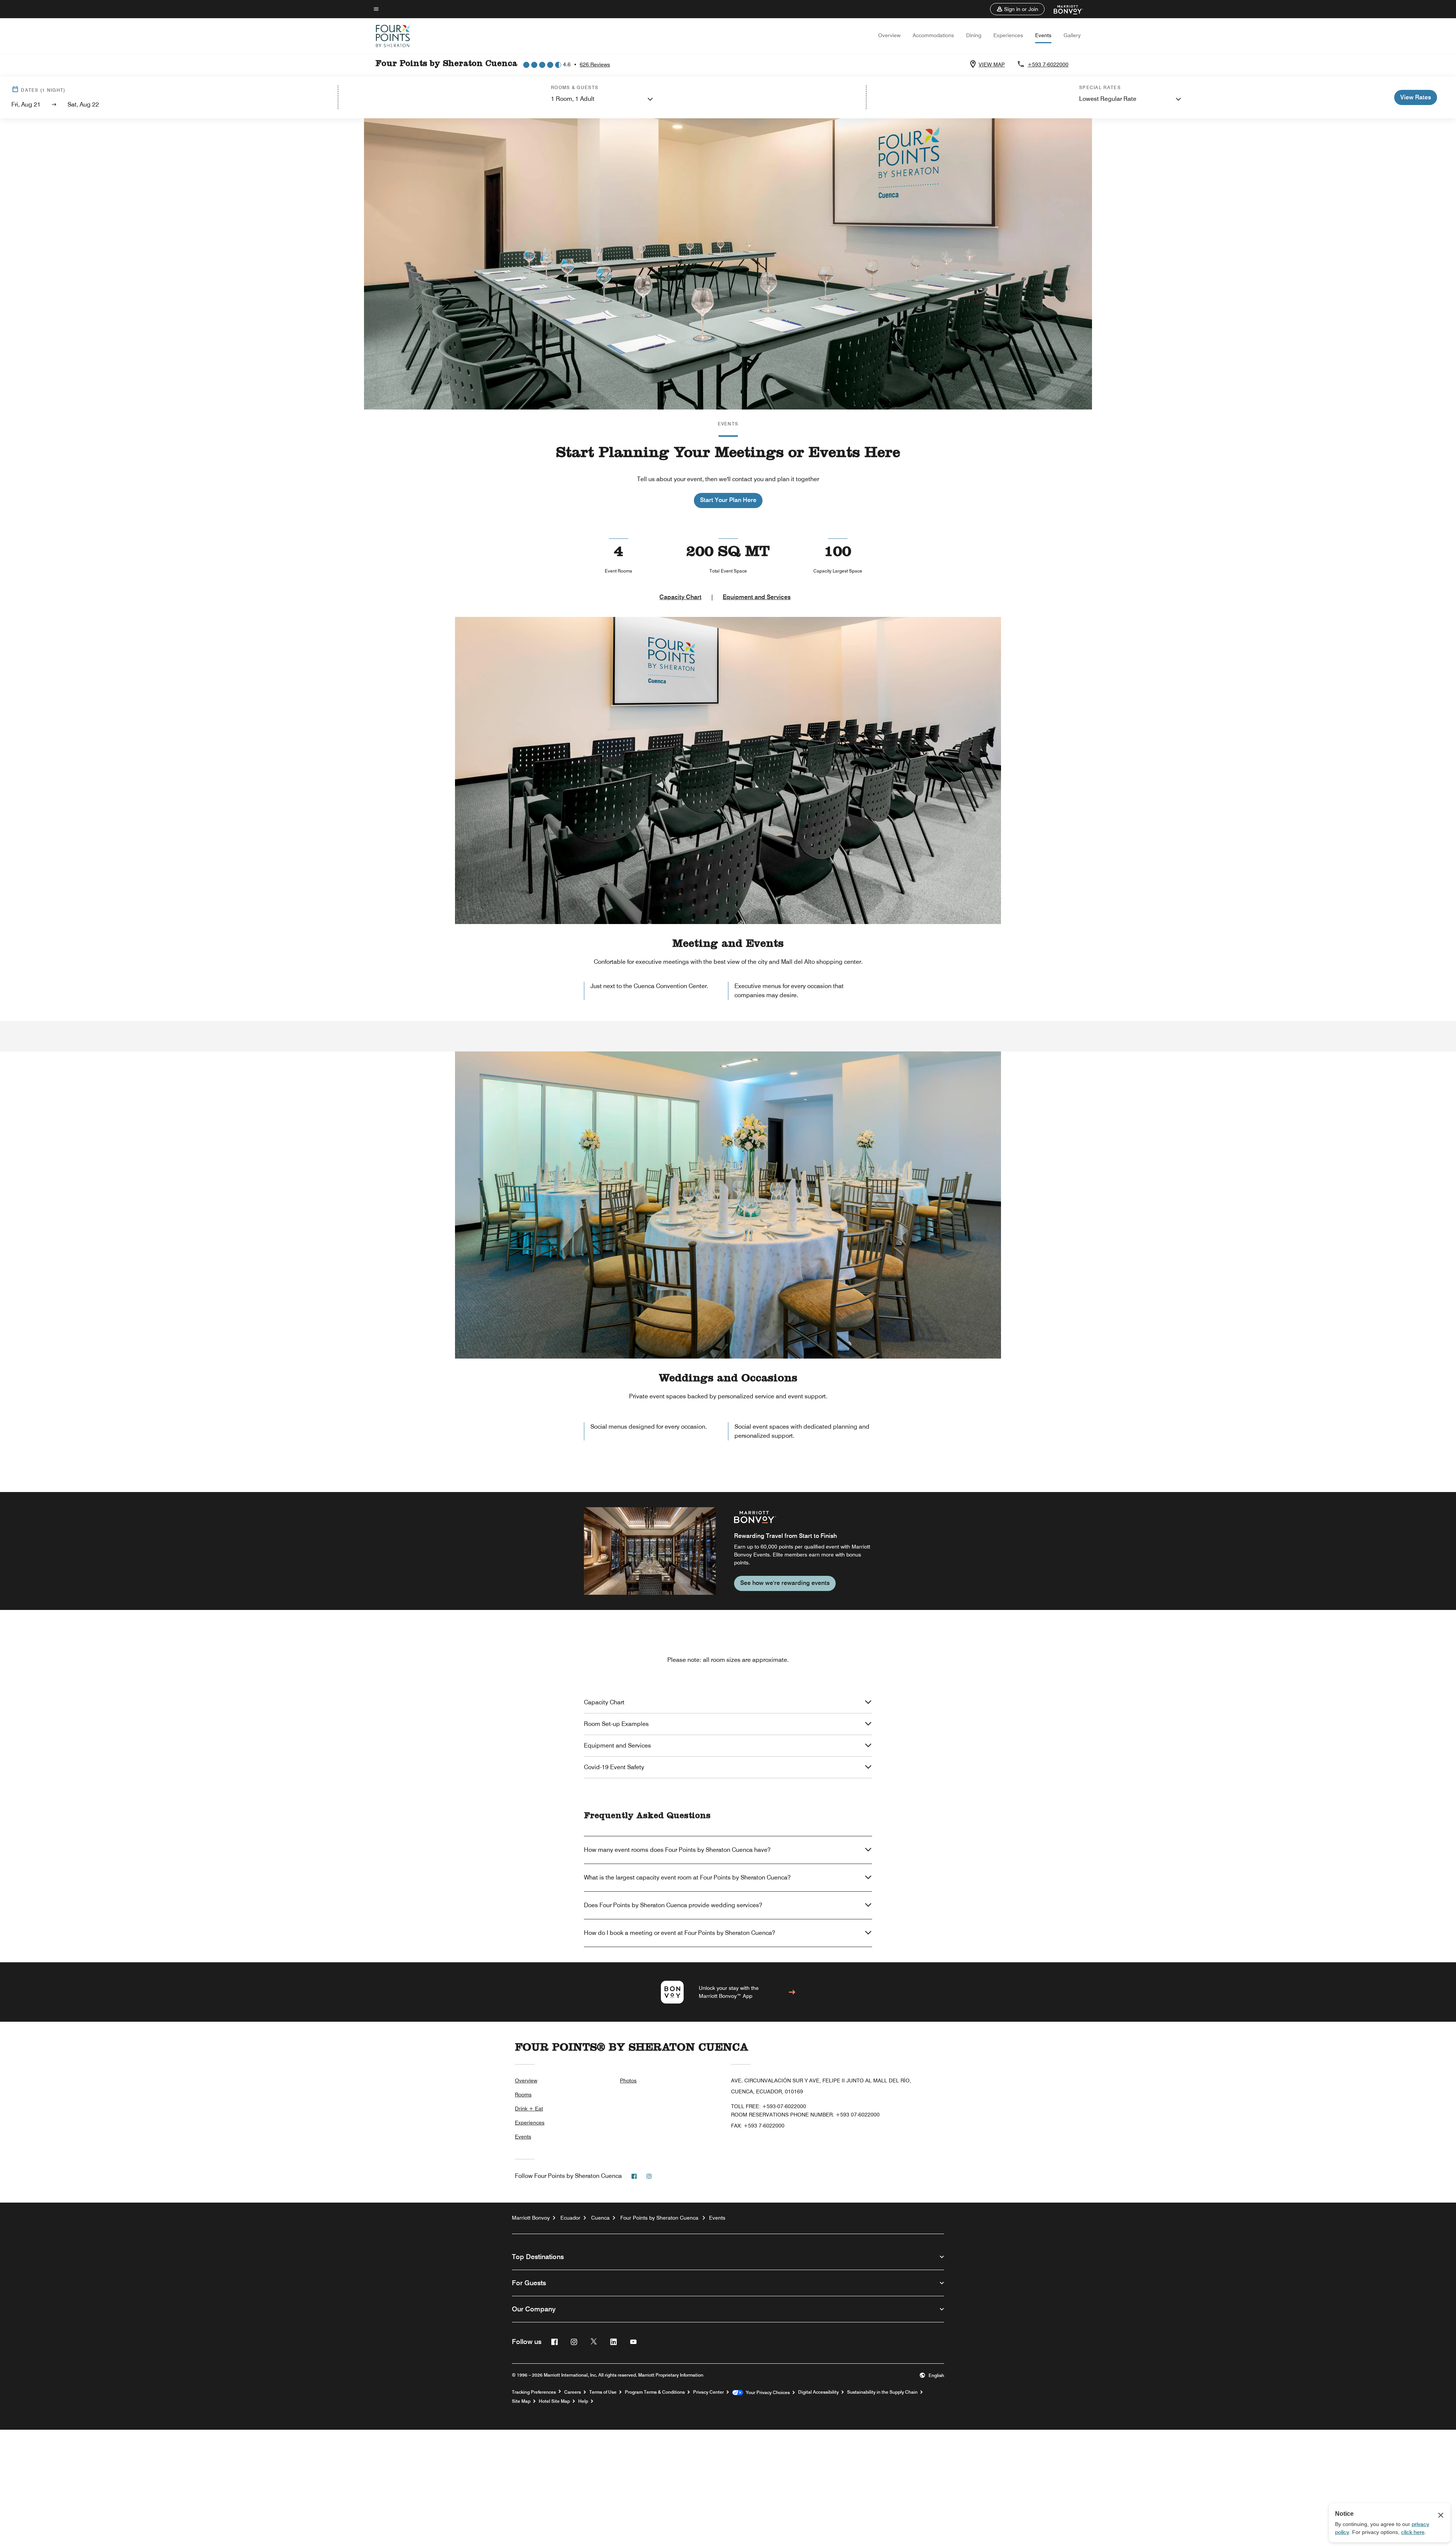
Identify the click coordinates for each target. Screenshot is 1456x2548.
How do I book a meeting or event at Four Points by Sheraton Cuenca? (679, 1933)
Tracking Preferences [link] (534, 2392)
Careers (573, 2392)
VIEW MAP (992, 64)
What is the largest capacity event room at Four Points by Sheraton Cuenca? (687, 1877)
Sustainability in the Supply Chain (882, 2392)
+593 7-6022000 (1048, 64)
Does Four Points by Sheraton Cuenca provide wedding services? (673, 1905)
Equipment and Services (757, 597)
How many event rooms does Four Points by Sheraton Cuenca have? (677, 1850)
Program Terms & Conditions (655, 2392)
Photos (628, 2080)
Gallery (1072, 35)
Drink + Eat (529, 2109)
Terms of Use (603, 2392)
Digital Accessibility (818, 2392)
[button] (1017, 9)
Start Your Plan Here (728, 500)
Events (1043, 35)
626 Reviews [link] (595, 64)
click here (1413, 2532)
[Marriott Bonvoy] (1064, 9)
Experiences (1008, 35)
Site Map (521, 2401)
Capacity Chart (680, 597)
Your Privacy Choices (766, 2393)
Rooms (523, 2095)
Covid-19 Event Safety (614, 1767)
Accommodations (933, 35)
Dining (974, 35)
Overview (889, 35)
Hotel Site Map (554, 2401)
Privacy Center (708, 2392)
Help (583, 2401)
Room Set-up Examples (616, 1724)
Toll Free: (769, 2106)
